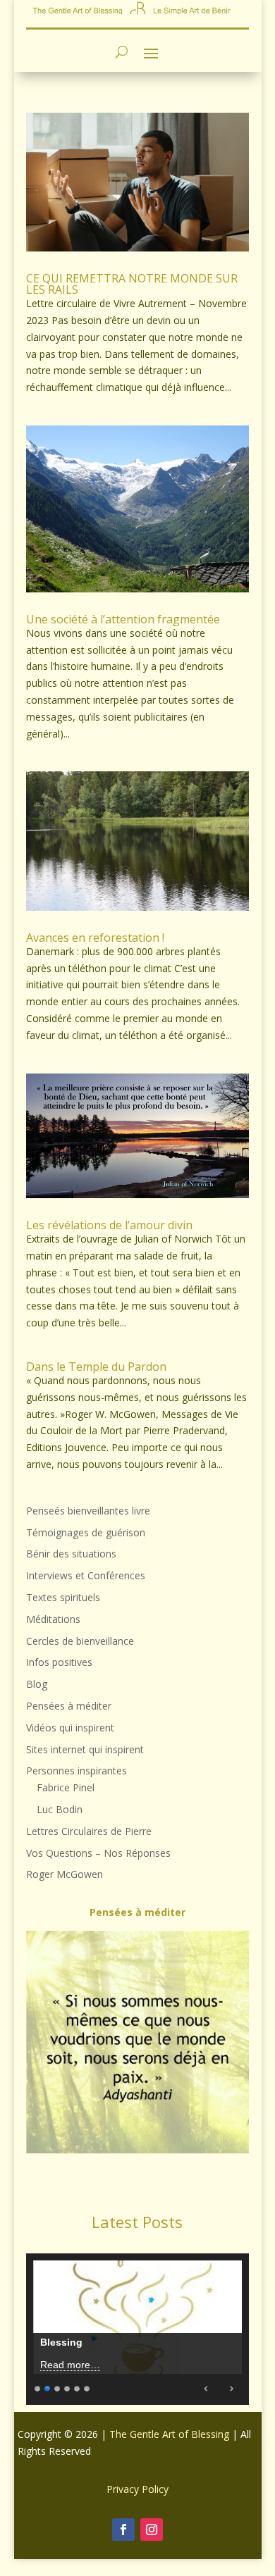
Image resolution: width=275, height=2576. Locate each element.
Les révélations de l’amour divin (109, 1225)
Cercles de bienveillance (80, 1641)
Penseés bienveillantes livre (88, 1511)
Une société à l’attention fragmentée (123, 619)
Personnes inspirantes (77, 1771)
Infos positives (59, 1662)
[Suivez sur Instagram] (152, 2530)
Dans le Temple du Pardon (96, 1367)
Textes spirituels (63, 1597)
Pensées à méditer (69, 1706)
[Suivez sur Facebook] (123, 2530)
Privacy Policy (137, 2489)
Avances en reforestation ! (95, 938)
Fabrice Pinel (66, 1787)
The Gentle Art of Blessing (169, 2434)
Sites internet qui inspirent (85, 1749)
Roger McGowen (65, 1874)
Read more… (70, 2365)
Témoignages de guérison (86, 1532)
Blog (37, 1684)
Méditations (53, 1619)
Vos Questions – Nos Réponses (98, 1853)
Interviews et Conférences (86, 1575)
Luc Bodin (60, 1809)
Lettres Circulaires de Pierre (89, 1831)
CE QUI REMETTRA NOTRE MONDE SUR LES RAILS (132, 284)
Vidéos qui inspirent (70, 1728)
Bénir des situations (71, 1554)
